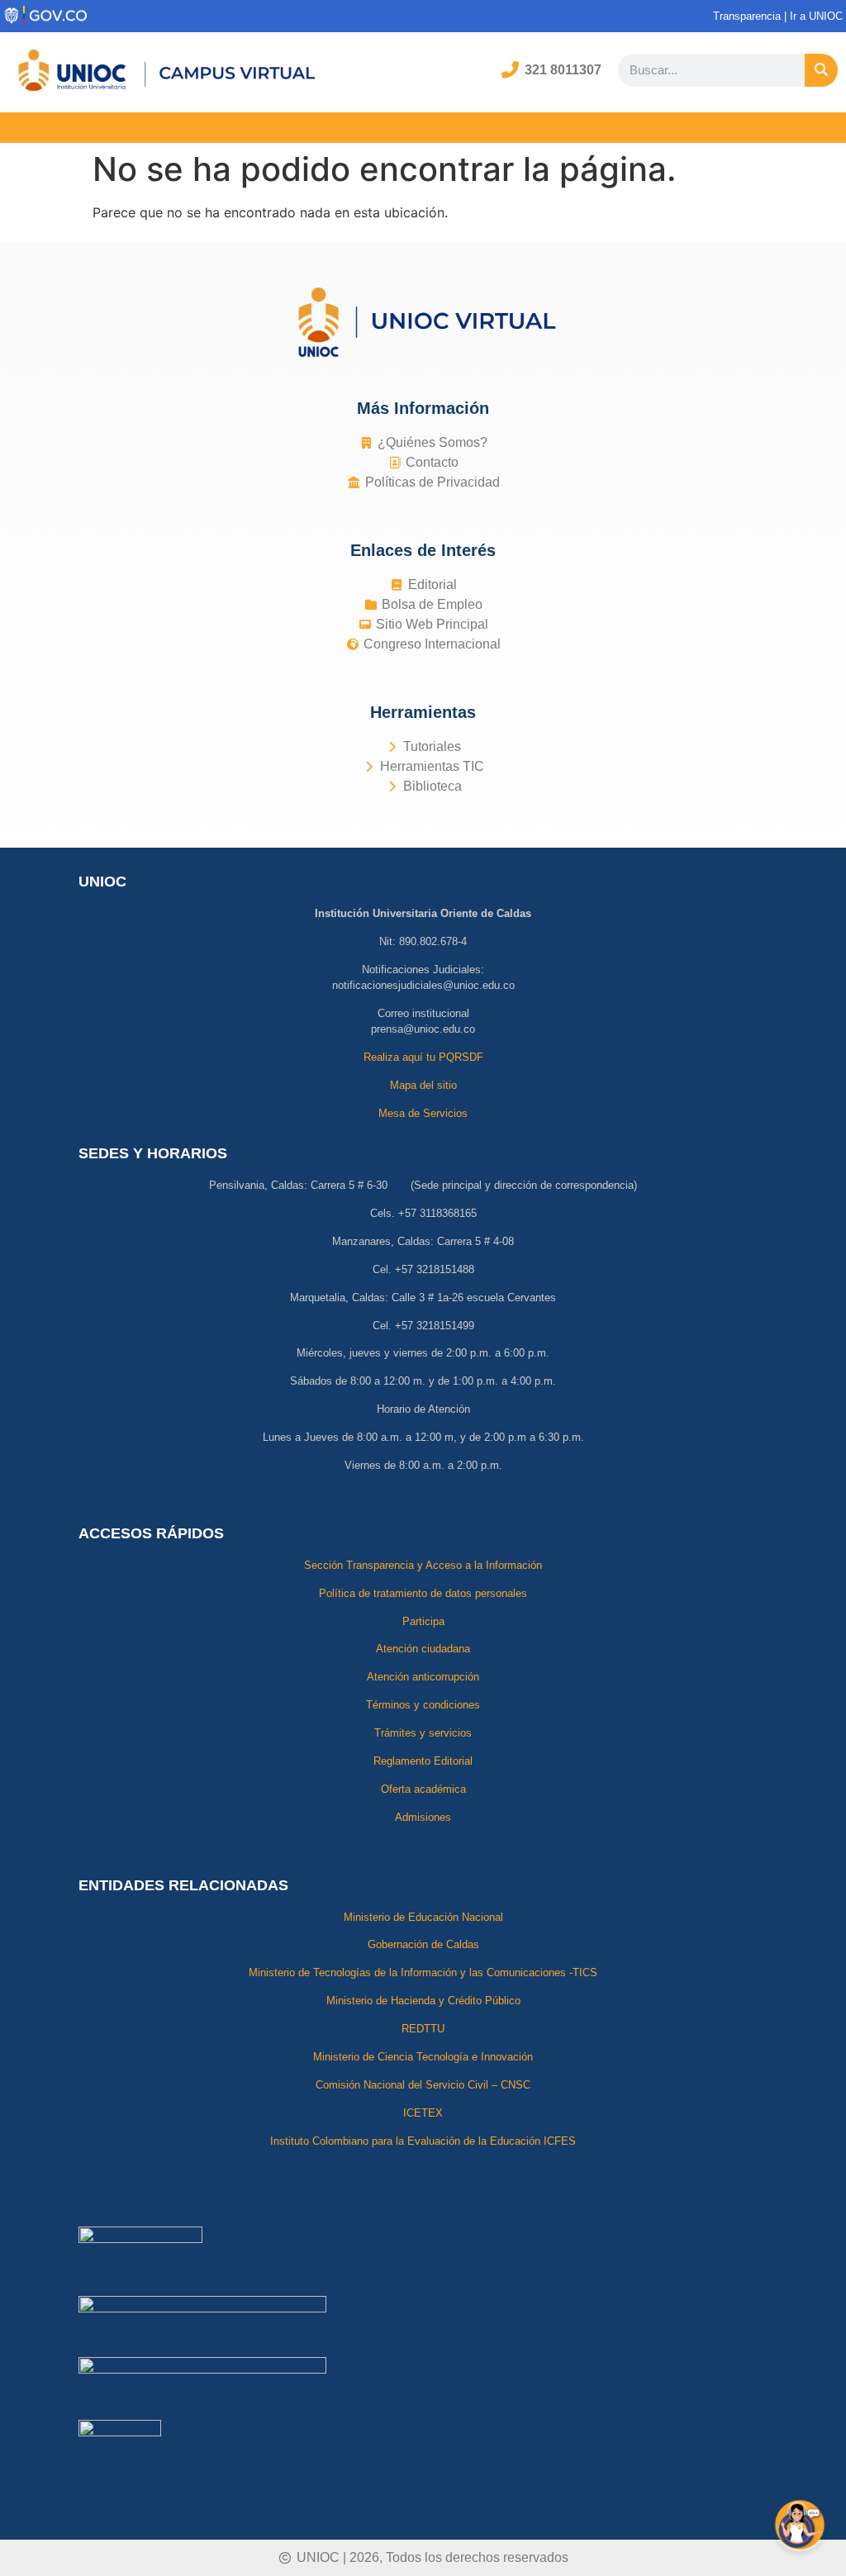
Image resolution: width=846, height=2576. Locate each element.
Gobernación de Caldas (423, 1944)
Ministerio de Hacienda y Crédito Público (423, 2001)
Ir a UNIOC (818, 16)
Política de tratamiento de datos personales (423, 1593)
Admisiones (423, 1817)
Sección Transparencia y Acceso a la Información (423, 1565)
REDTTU (423, 2029)
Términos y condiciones (423, 1705)
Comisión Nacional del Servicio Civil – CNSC (423, 2085)
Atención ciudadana (423, 1649)
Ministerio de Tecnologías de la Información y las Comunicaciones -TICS (423, 1972)
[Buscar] (821, 70)
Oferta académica (423, 1789)
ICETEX (423, 2113)
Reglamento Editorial (423, 1761)
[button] (423, 128)
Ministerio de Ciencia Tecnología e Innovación (423, 2057)
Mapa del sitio (423, 1085)
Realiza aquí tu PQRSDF (423, 1057)
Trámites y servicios (423, 1733)
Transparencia (747, 16)
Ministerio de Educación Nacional (423, 1917)
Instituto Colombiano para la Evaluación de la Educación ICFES (423, 2141)
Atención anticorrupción (423, 1677)
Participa (423, 1621)
